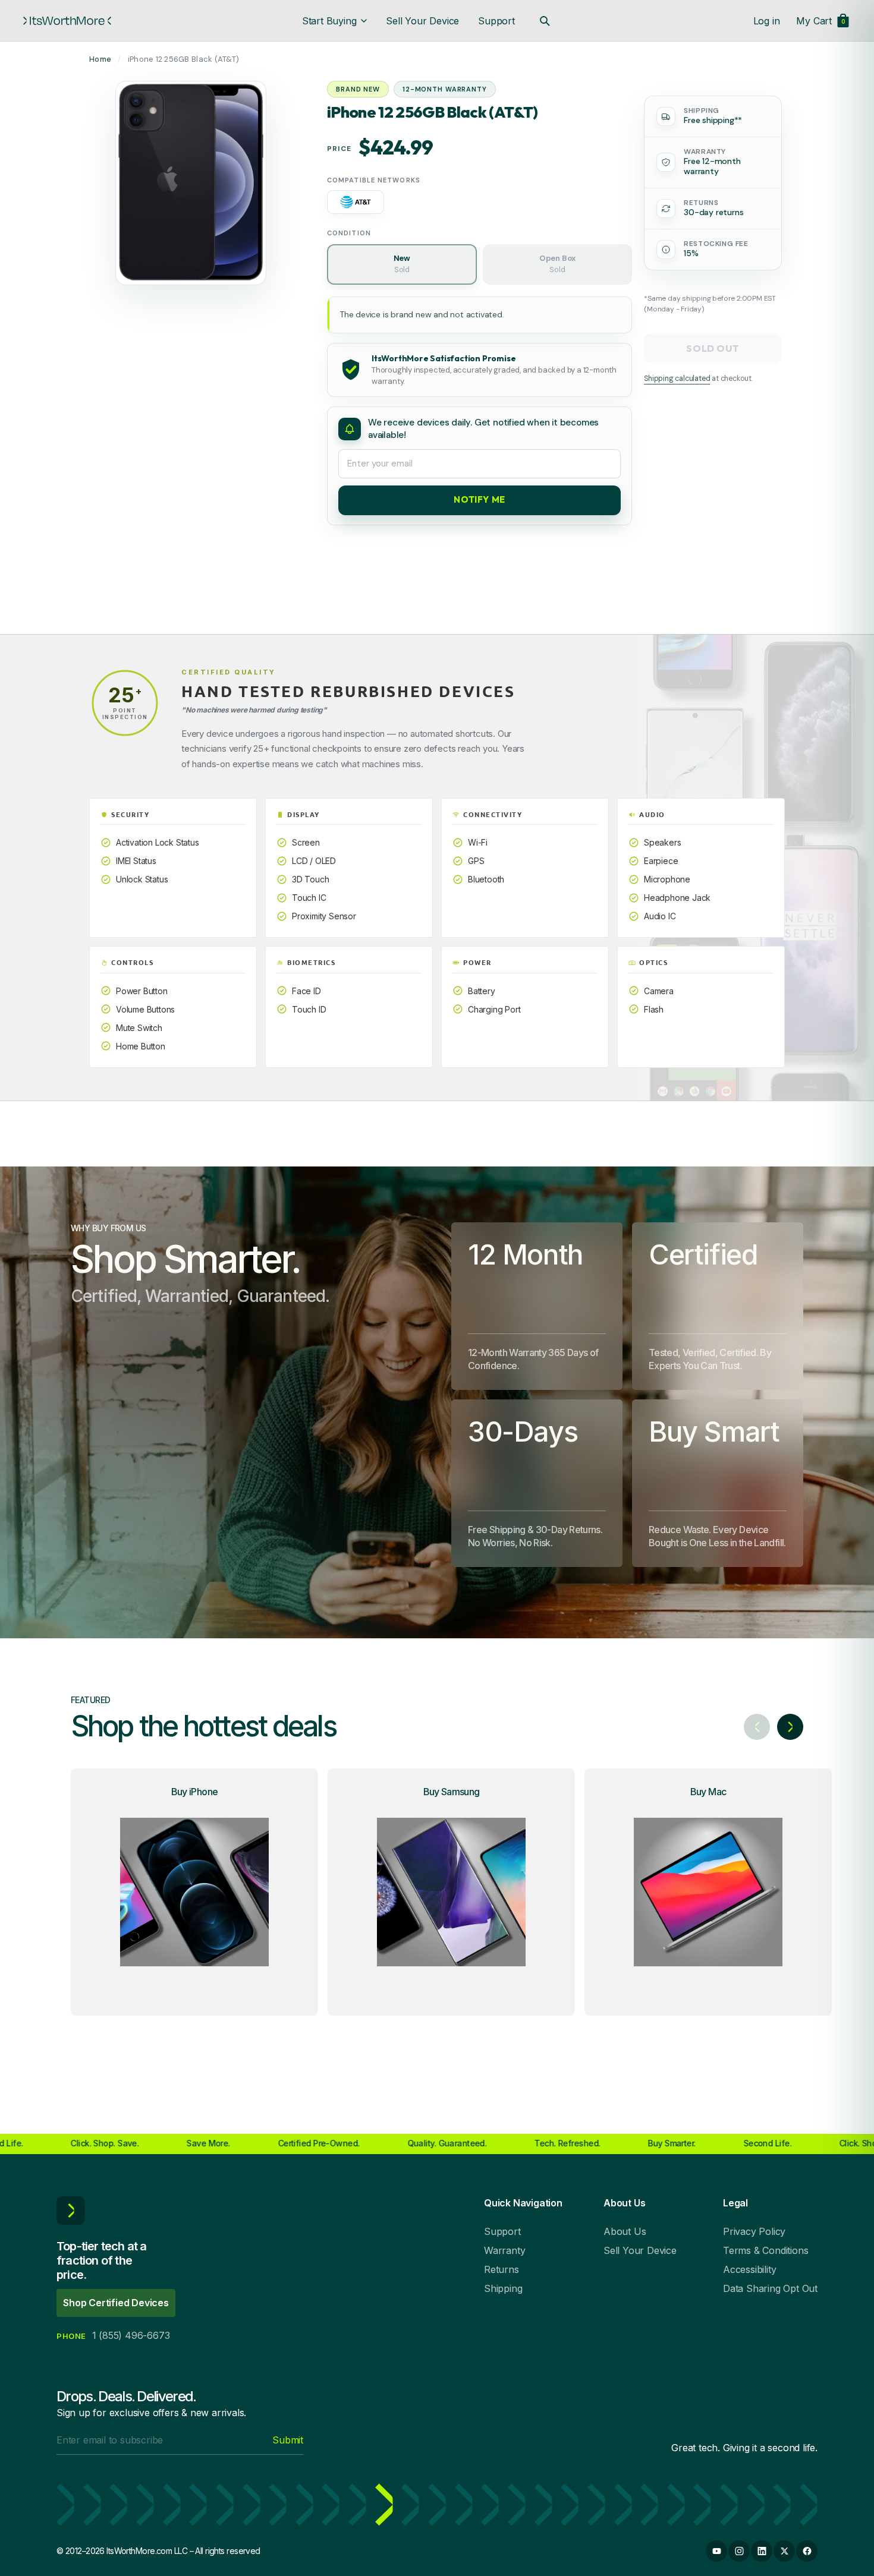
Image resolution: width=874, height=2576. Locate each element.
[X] (784, 2551)
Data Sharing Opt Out (770, 2288)
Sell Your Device (422, 21)
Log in (767, 21)
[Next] (790, 1727)
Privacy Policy (754, 2231)
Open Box (557, 263)
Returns (502, 2269)
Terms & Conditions (765, 2250)
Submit (288, 2440)
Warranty (504, 2250)
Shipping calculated (677, 379)
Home (100, 59)
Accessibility (749, 2269)
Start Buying (329, 21)
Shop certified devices (116, 2303)
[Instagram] (739, 2551)
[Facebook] (807, 2551)
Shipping (503, 2288)
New (402, 263)
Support (496, 21)
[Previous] (757, 1727)
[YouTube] (716, 2551)
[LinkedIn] (762, 2551)
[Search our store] (545, 21)
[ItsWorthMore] (67, 21)
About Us (625, 2231)
